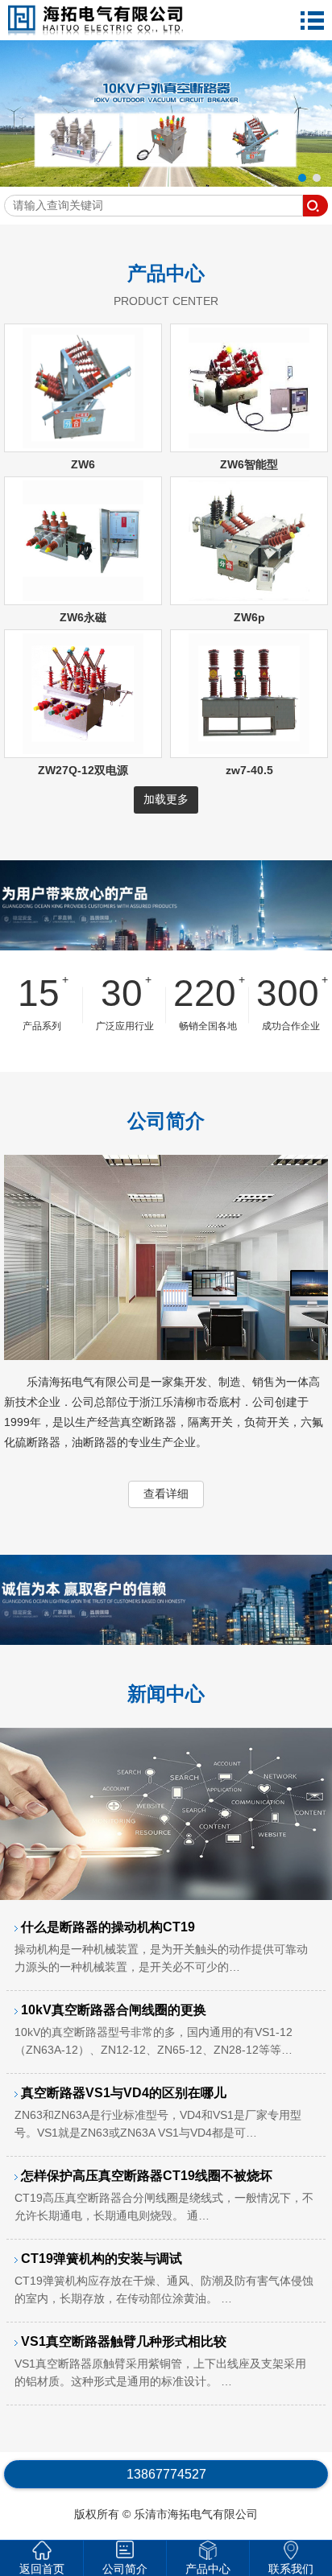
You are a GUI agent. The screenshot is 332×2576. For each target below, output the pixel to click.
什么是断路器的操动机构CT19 (161, 1947)
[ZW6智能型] (249, 444)
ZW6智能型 (249, 464)
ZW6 (83, 464)
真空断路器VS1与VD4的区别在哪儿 (158, 2112)
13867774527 (166, 2474)
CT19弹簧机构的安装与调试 (164, 2278)
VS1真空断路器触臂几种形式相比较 (160, 2361)
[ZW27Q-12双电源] (83, 750)
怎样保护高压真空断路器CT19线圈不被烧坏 (164, 2195)
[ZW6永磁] (83, 597)
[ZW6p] (249, 597)
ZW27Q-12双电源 (83, 770)
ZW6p (249, 617)
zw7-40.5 (249, 770)
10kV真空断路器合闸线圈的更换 (154, 2030)
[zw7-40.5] (249, 750)
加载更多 (166, 799)
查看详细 (166, 1494)
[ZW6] (83, 444)
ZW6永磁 (83, 617)
